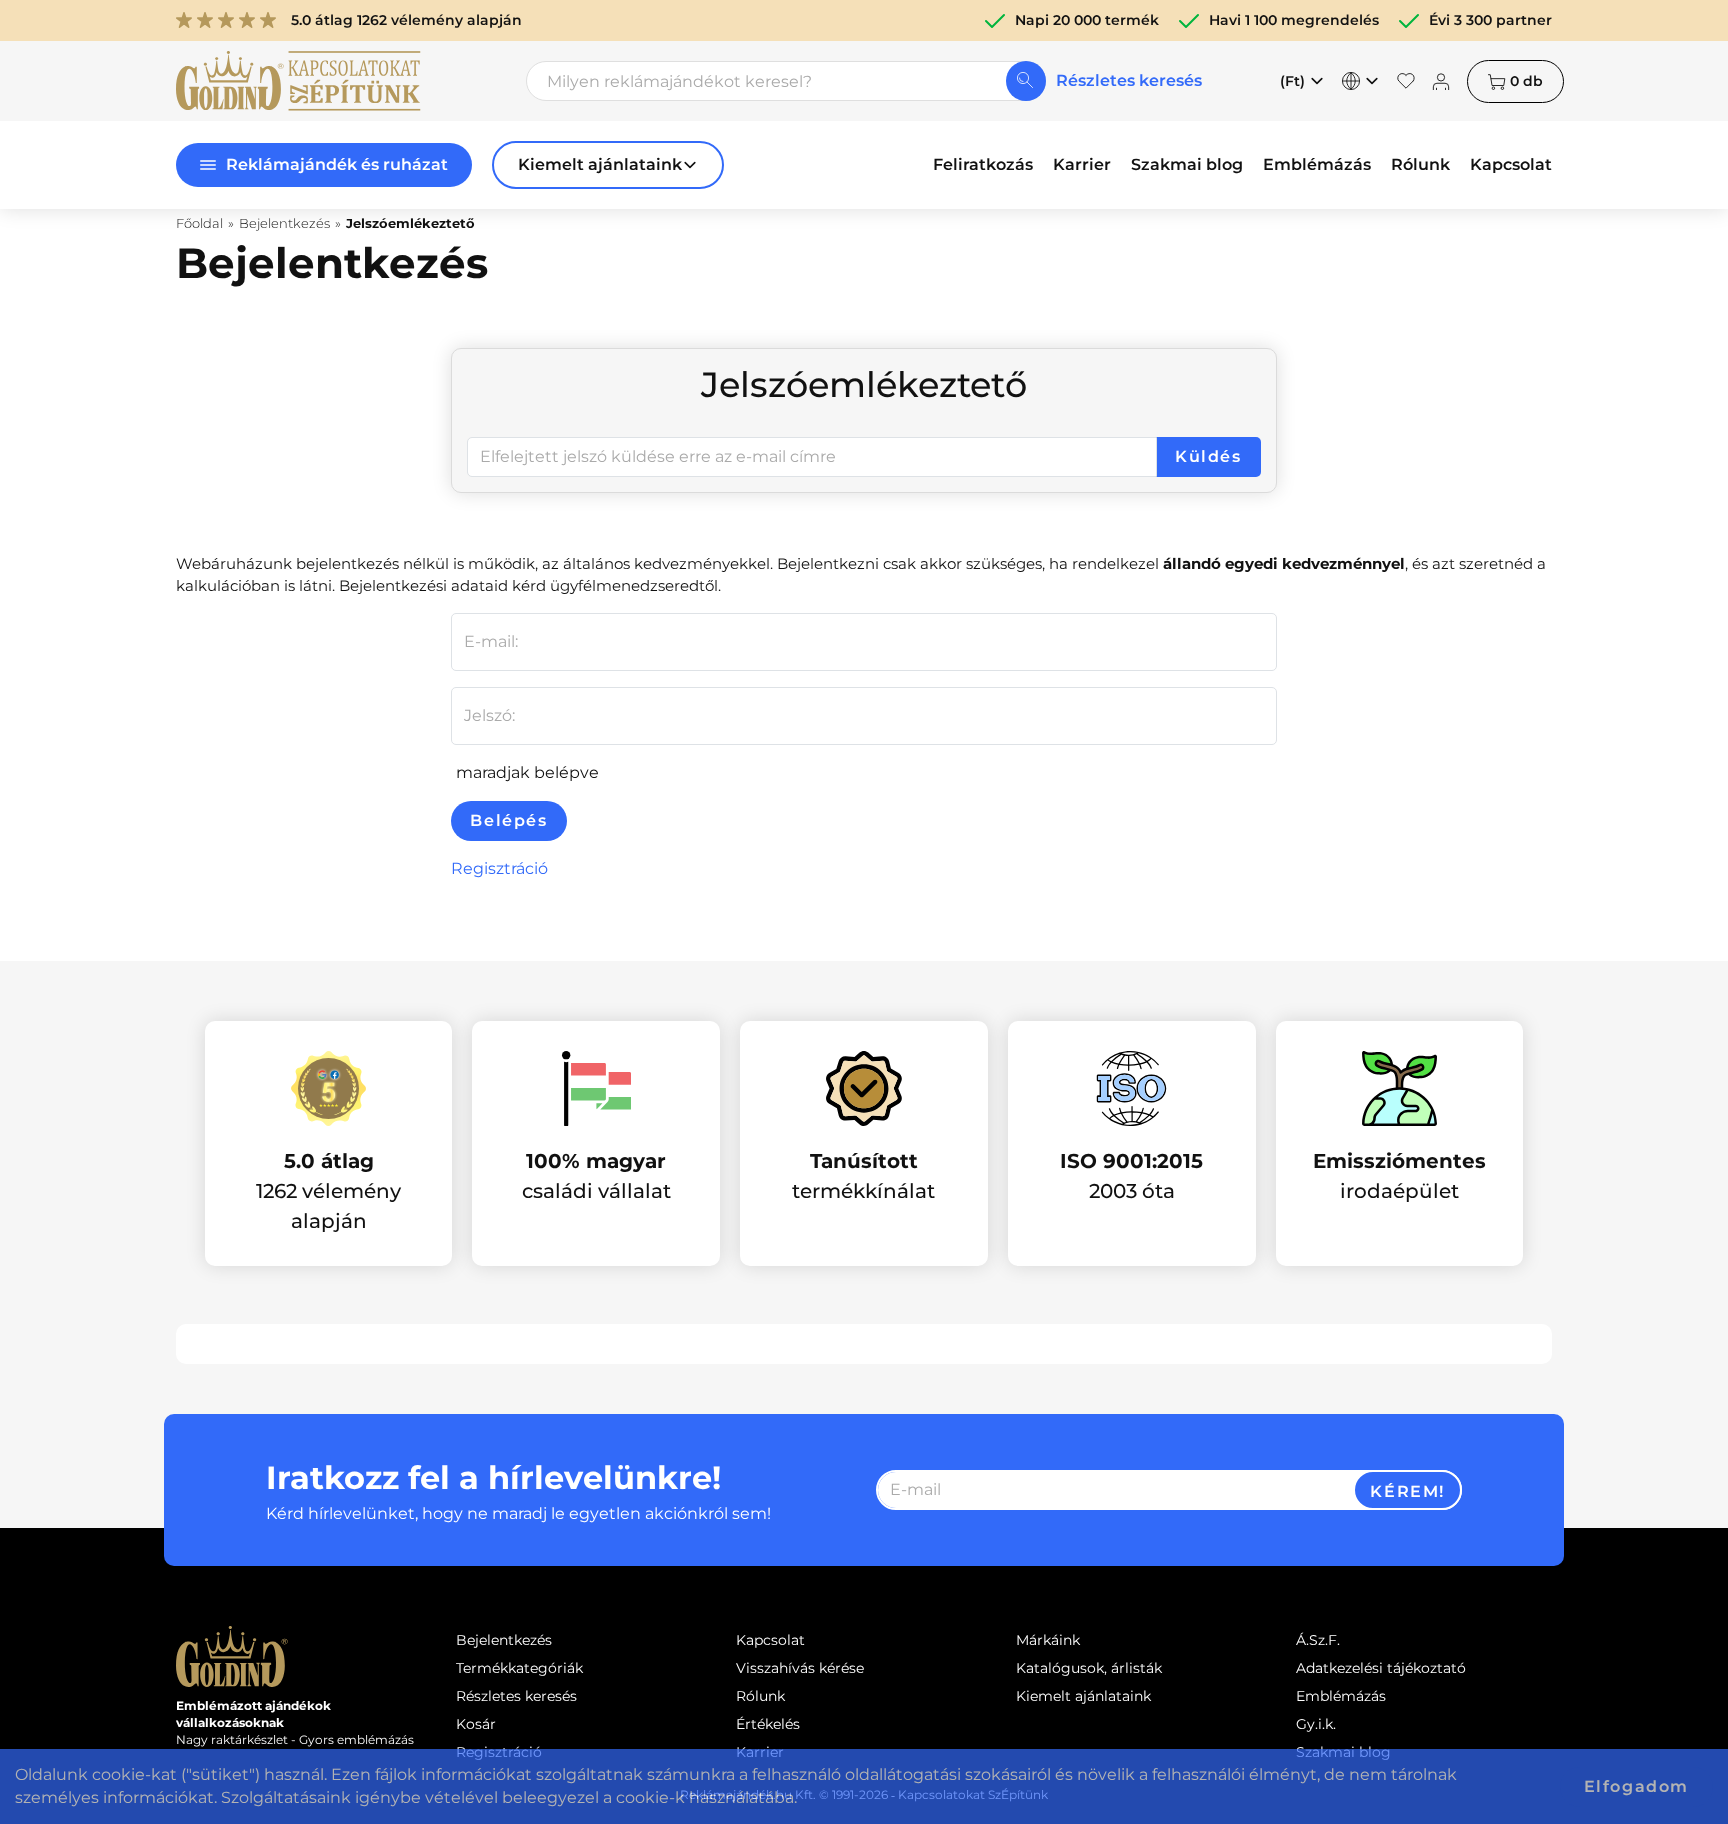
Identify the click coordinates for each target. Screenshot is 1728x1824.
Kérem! (1407, 1491)
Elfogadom (1636, 1786)
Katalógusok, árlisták (1089, 1668)
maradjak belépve (525, 772)
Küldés (1208, 456)
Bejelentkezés (504, 1640)
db (1526, 81)
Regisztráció (499, 868)
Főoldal (199, 223)
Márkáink (1048, 1640)
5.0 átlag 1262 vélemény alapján (406, 20)
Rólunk (1420, 164)
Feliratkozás (983, 164)
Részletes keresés (1129, 80)
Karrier (1082, 164)
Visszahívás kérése (800, 1668)
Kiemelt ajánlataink (1083, 1696)
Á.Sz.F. (1318, 1640)
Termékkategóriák (519, 1668)
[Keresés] (1026, 81)
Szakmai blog (1187, 164)
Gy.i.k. (1316, 1724)
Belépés (508, 820)
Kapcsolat (1511, 164)
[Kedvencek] (1406, 81)
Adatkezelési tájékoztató (1381, 1668)
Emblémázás (1317, 164)
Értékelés (768, 1724)
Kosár (476, 1724)
